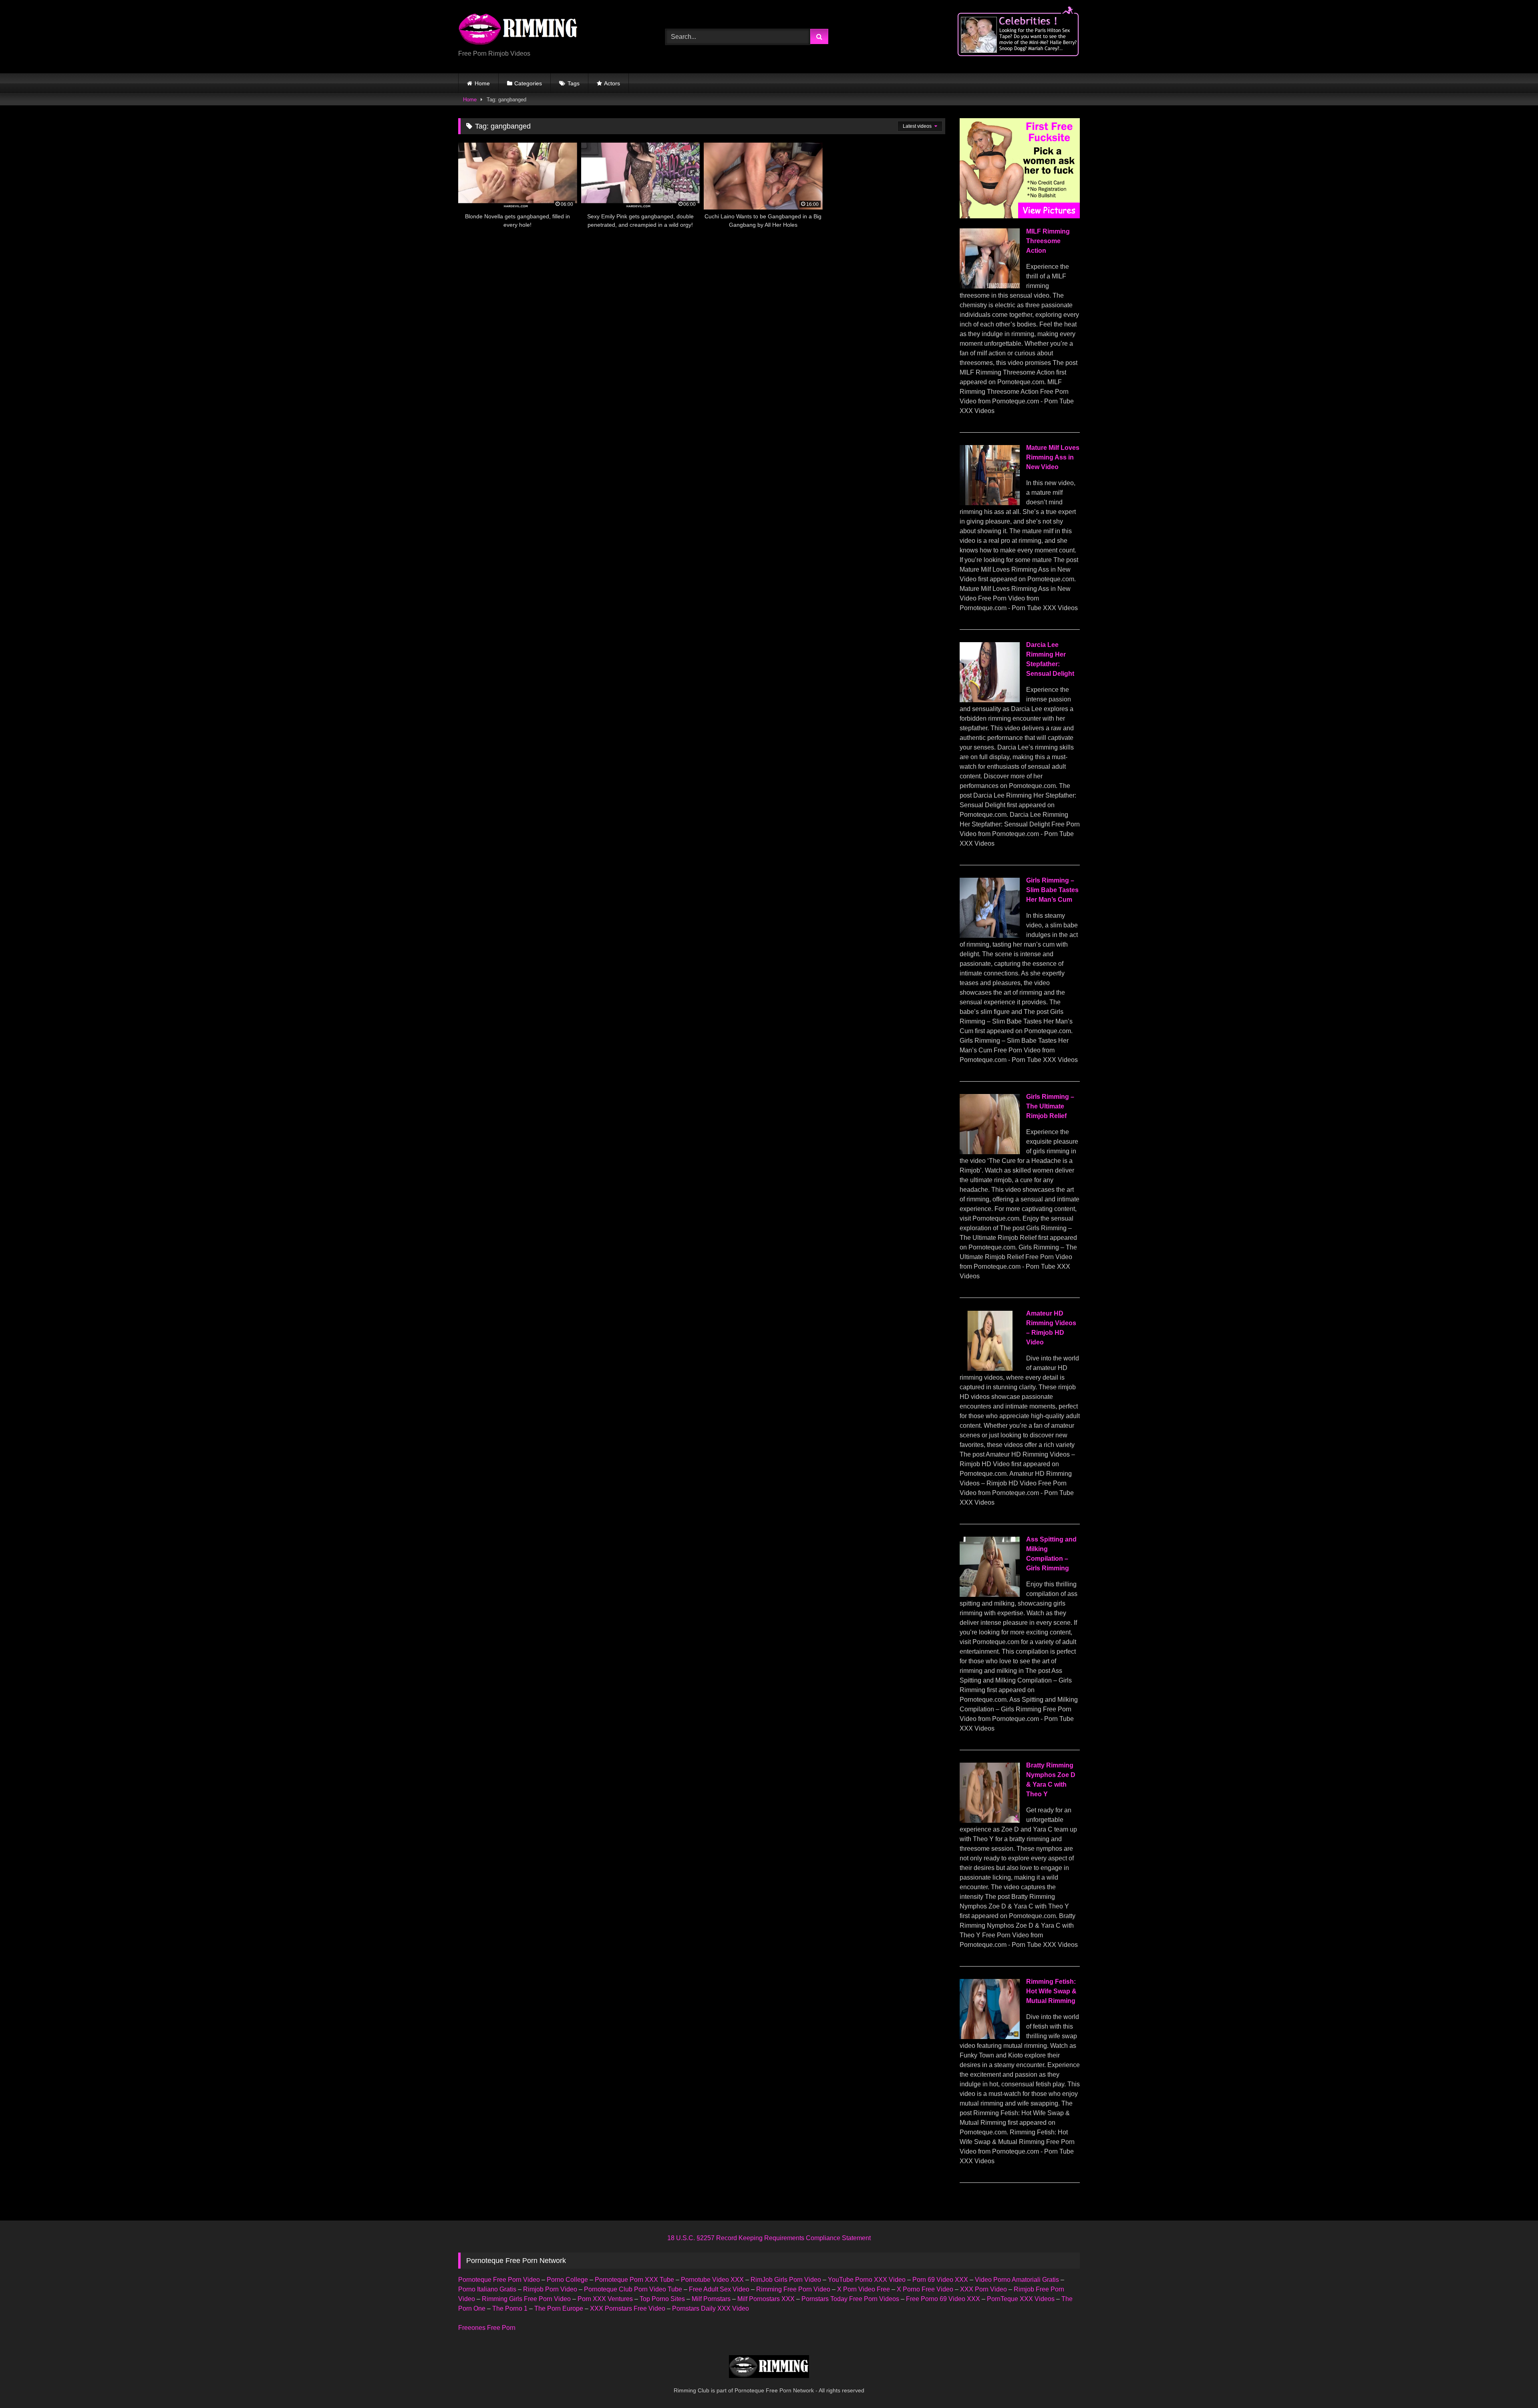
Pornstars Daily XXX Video (711, 2308)
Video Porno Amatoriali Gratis (1017, 2280)
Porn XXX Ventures (605, 2299)
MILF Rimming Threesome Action (1048, 241)
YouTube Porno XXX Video (867, 2280)
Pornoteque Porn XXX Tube (634, 2280)
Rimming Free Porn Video (793, 2289)
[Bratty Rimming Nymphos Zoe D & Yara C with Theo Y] (990, 1821)
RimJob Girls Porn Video (786, 2280)
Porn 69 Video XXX (940, 2280)
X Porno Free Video (925, 2289)
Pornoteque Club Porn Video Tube (633, 2289)
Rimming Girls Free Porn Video (526, 2299)
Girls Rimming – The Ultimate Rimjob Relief (1050, 1106)
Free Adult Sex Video (719, 2289)
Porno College (567, 2280)
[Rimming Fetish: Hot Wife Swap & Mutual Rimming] (990, 2037)
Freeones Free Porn (487, 2328)
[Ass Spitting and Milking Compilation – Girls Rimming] (990, 1595)
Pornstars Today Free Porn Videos (850, 2299)
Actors (612, 83)
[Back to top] (1513, 2384)
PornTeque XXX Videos (1021, 2299)
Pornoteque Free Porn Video (499, 2280)
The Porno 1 (510, 2308)
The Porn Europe (559, 2308)
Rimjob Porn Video (550, 2289)
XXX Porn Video (983, 2289)
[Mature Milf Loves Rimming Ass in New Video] (990, 503)
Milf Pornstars (711, 2299)
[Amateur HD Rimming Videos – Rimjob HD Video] (990, 1369)
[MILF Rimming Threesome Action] (990, 286)
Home (482, 83)
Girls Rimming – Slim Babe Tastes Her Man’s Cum (1052, 890)
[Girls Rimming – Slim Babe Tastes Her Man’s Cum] (990, 936)
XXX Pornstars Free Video (628, 2308)
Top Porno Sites (662, 2299)
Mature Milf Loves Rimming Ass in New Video (1053, 457)
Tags (574, 83)
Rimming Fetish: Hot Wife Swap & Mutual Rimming (1051, 1991)
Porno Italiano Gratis (487, 2289)
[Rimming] (518, 30)
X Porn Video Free (864, 2289)
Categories (528, 83)
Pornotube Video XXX (712, 2280)
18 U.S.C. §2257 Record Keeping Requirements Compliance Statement (769, 2238)
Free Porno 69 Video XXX (943, 2299)
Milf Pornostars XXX (766, 2299)
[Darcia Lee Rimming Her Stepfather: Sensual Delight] (990, 700)
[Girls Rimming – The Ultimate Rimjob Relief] (990, 1152)
